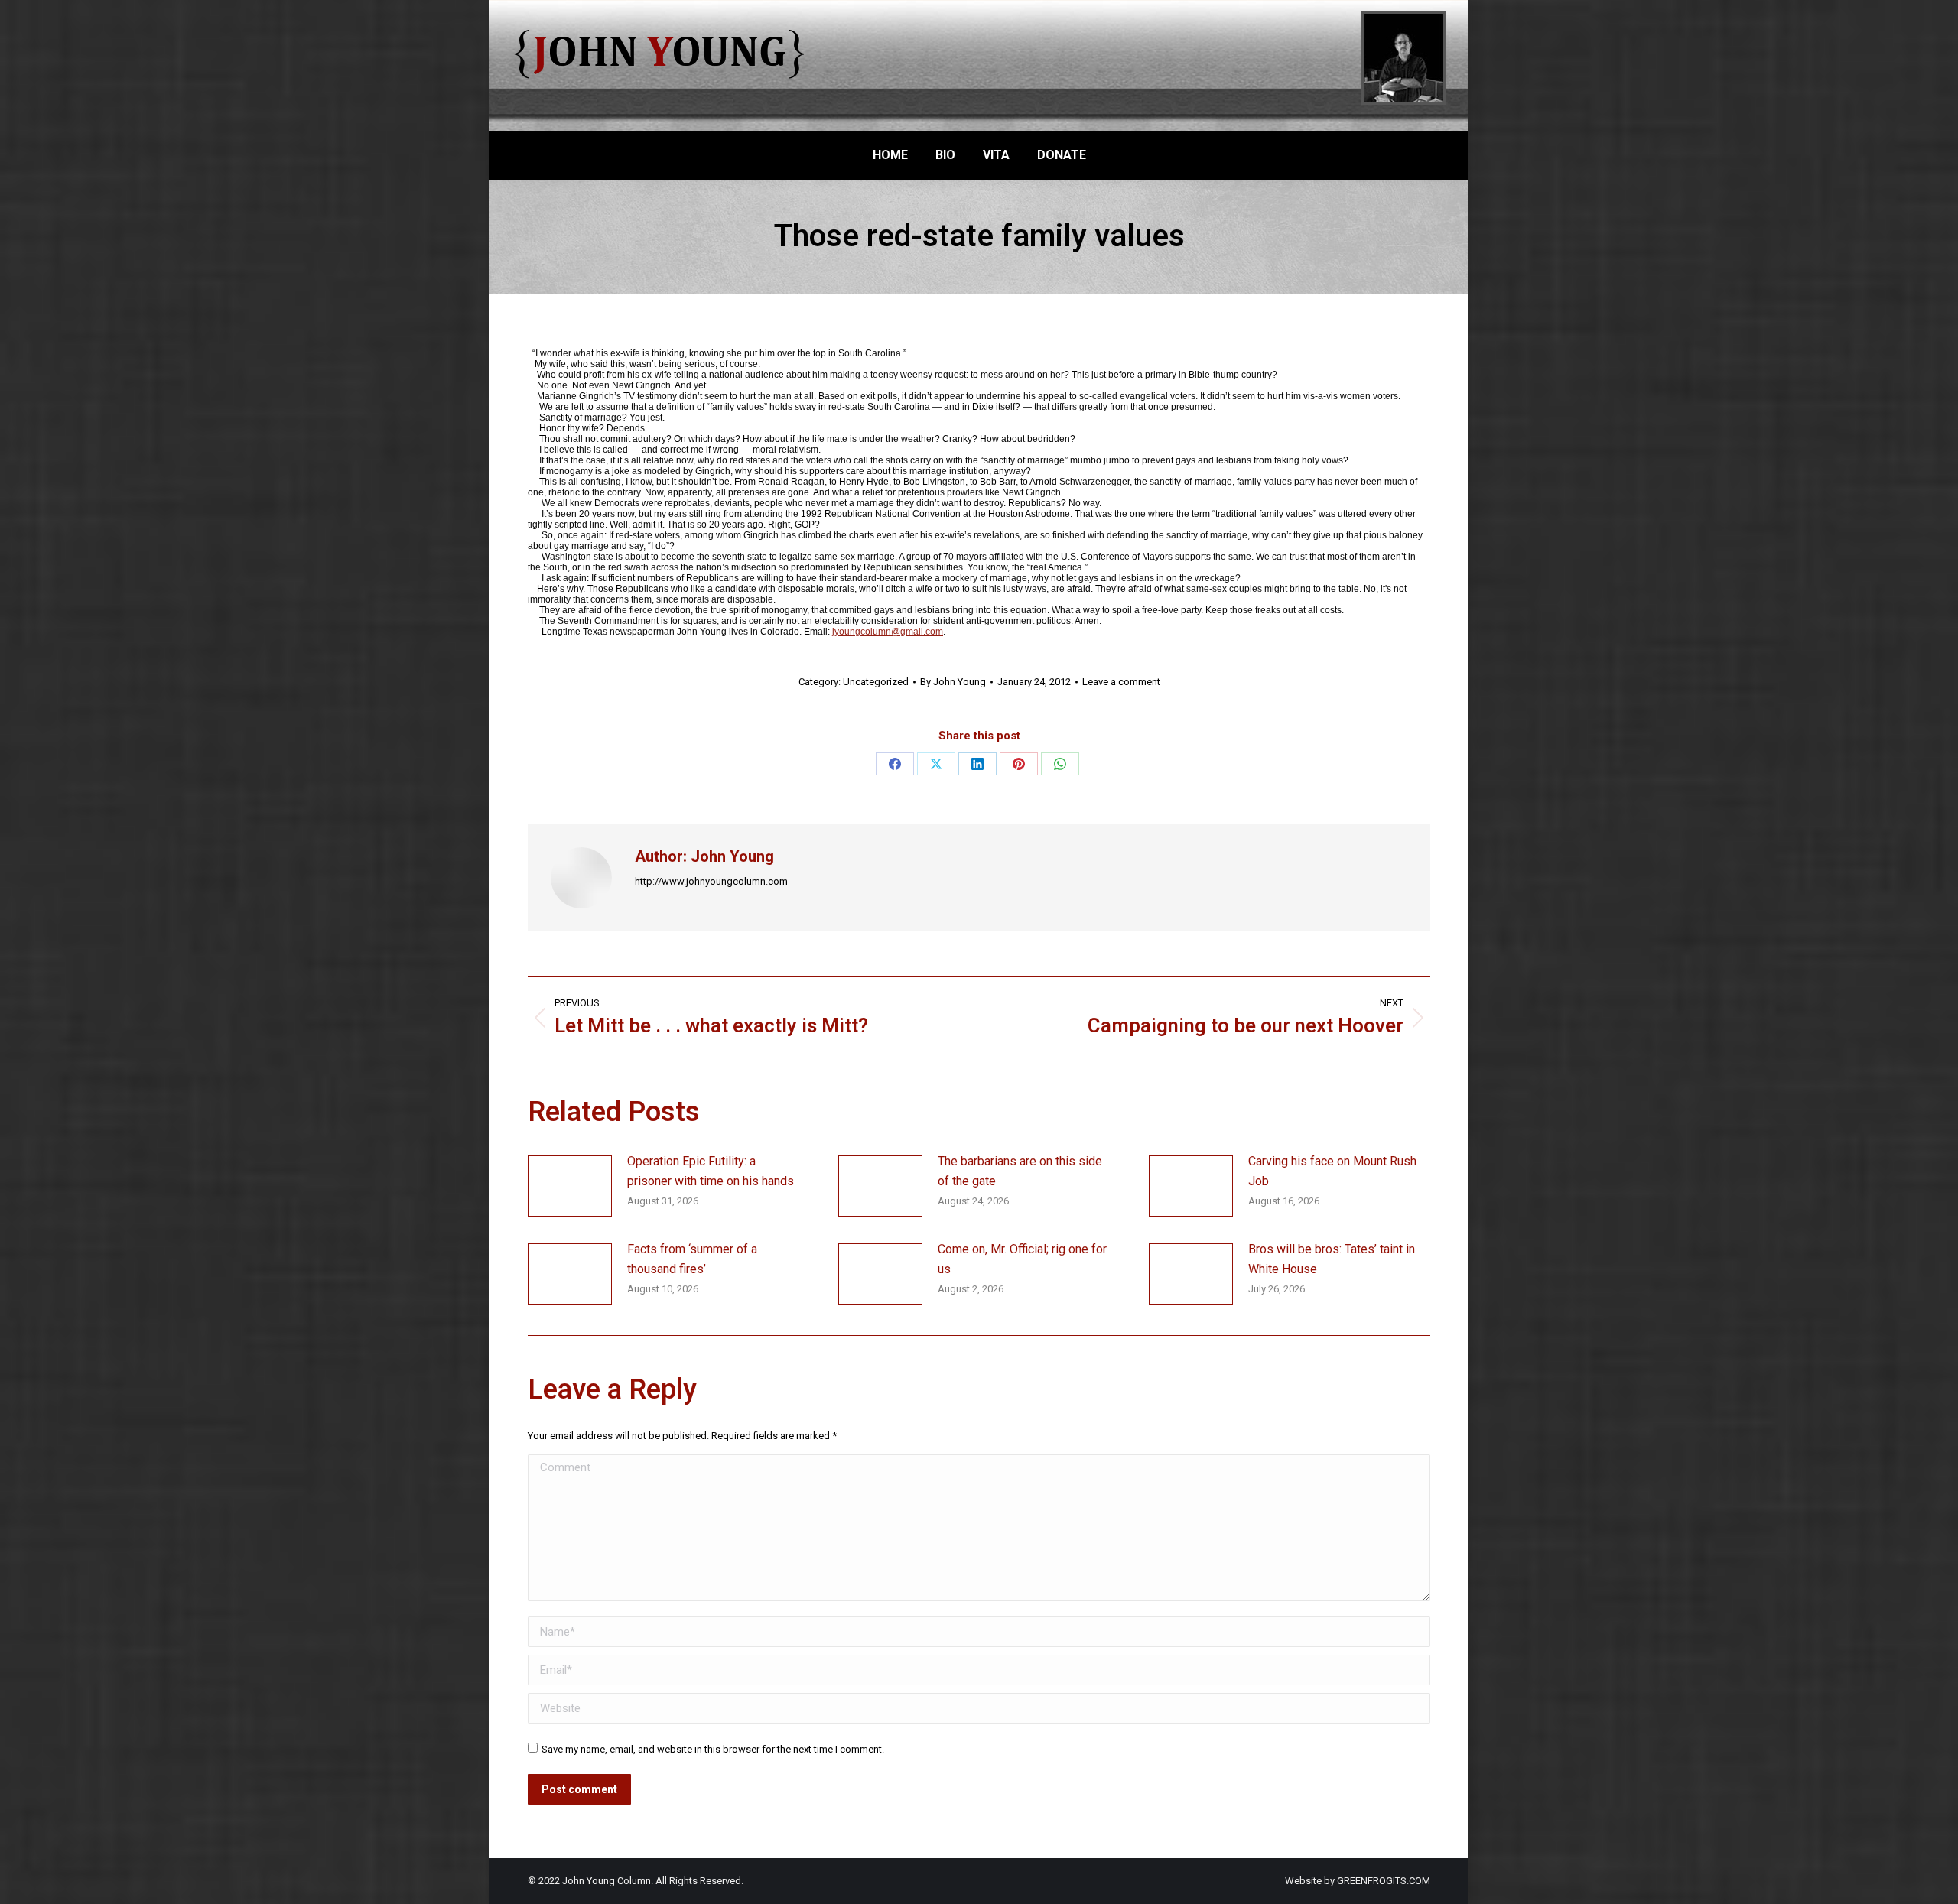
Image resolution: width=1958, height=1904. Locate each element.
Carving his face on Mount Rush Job (1332, 1171)
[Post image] (570, 1186)
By (953, 682)
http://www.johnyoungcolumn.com (711, 881)
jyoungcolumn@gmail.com (888, 632)
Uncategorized (876, 682)
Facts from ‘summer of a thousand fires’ (692, 1259)
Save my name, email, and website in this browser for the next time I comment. (713, 1749)
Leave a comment (1121, 682)
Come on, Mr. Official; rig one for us (1022, 1259)
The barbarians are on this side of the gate (1020, 1171)
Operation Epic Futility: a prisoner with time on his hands (711, 1171)
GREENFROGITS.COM (1384, 1881)
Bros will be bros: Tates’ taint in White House (1332, 1259)
